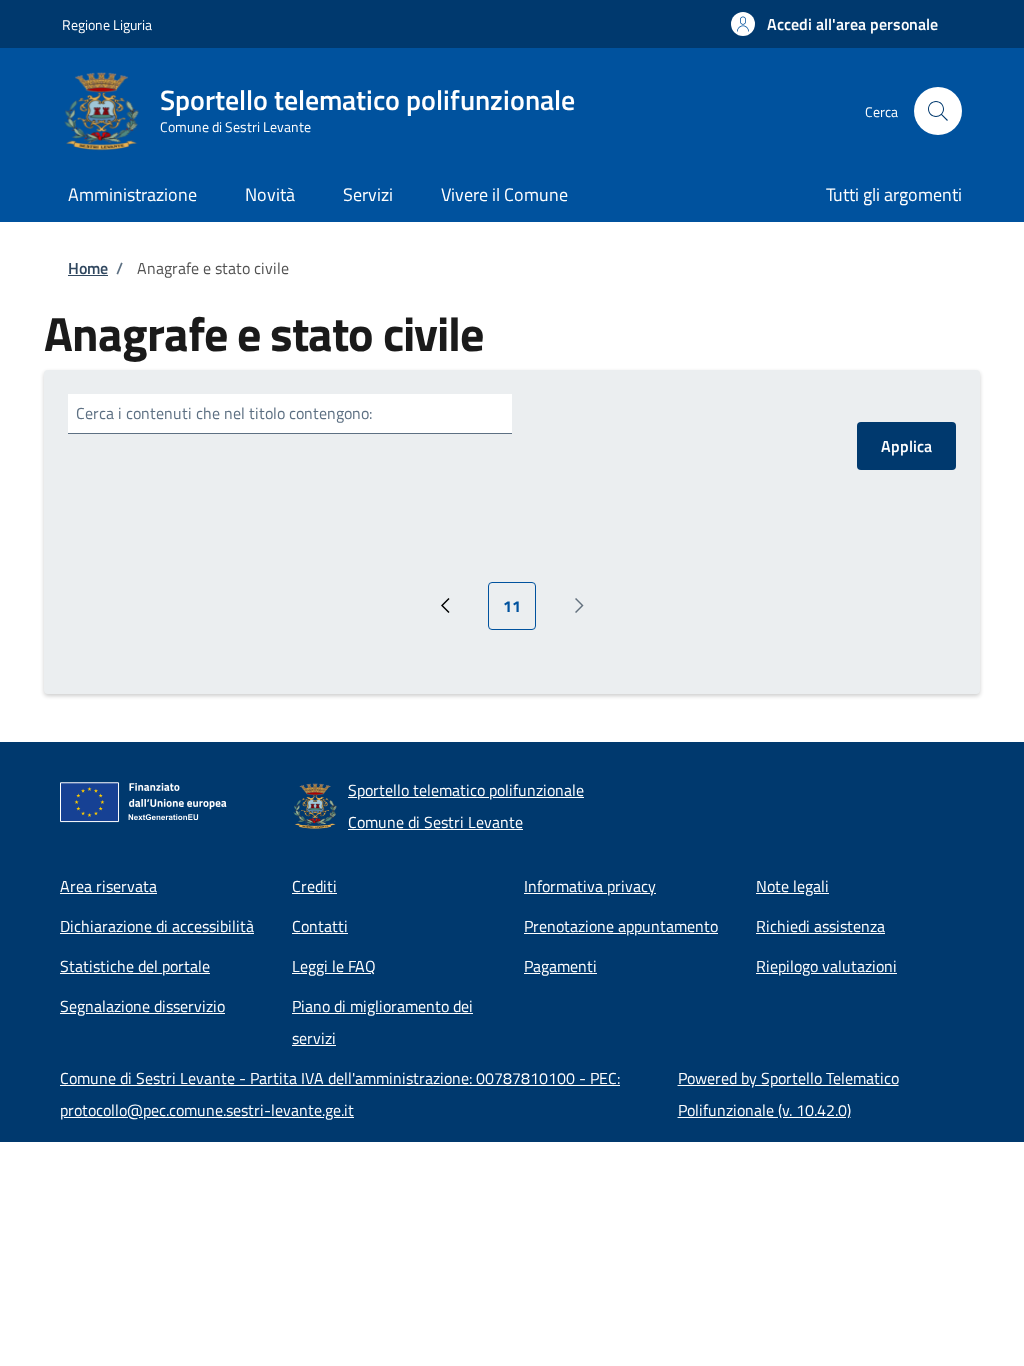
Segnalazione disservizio (142, 1006)
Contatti (320, 926)
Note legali (792, 886)
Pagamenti (560, 966)
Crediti (314, 886)
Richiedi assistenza (820, 926)
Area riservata (108, 886)
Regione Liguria (107, 24)
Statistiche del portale (135, 966)
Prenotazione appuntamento (621, 926)
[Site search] (938, 111)
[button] (834, 24)
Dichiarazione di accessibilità (157, 926)
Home (88, 268)
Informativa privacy (590, 886)
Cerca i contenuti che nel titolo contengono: (224, 413)
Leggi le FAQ (334, 966)
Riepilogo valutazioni (826, 966)
